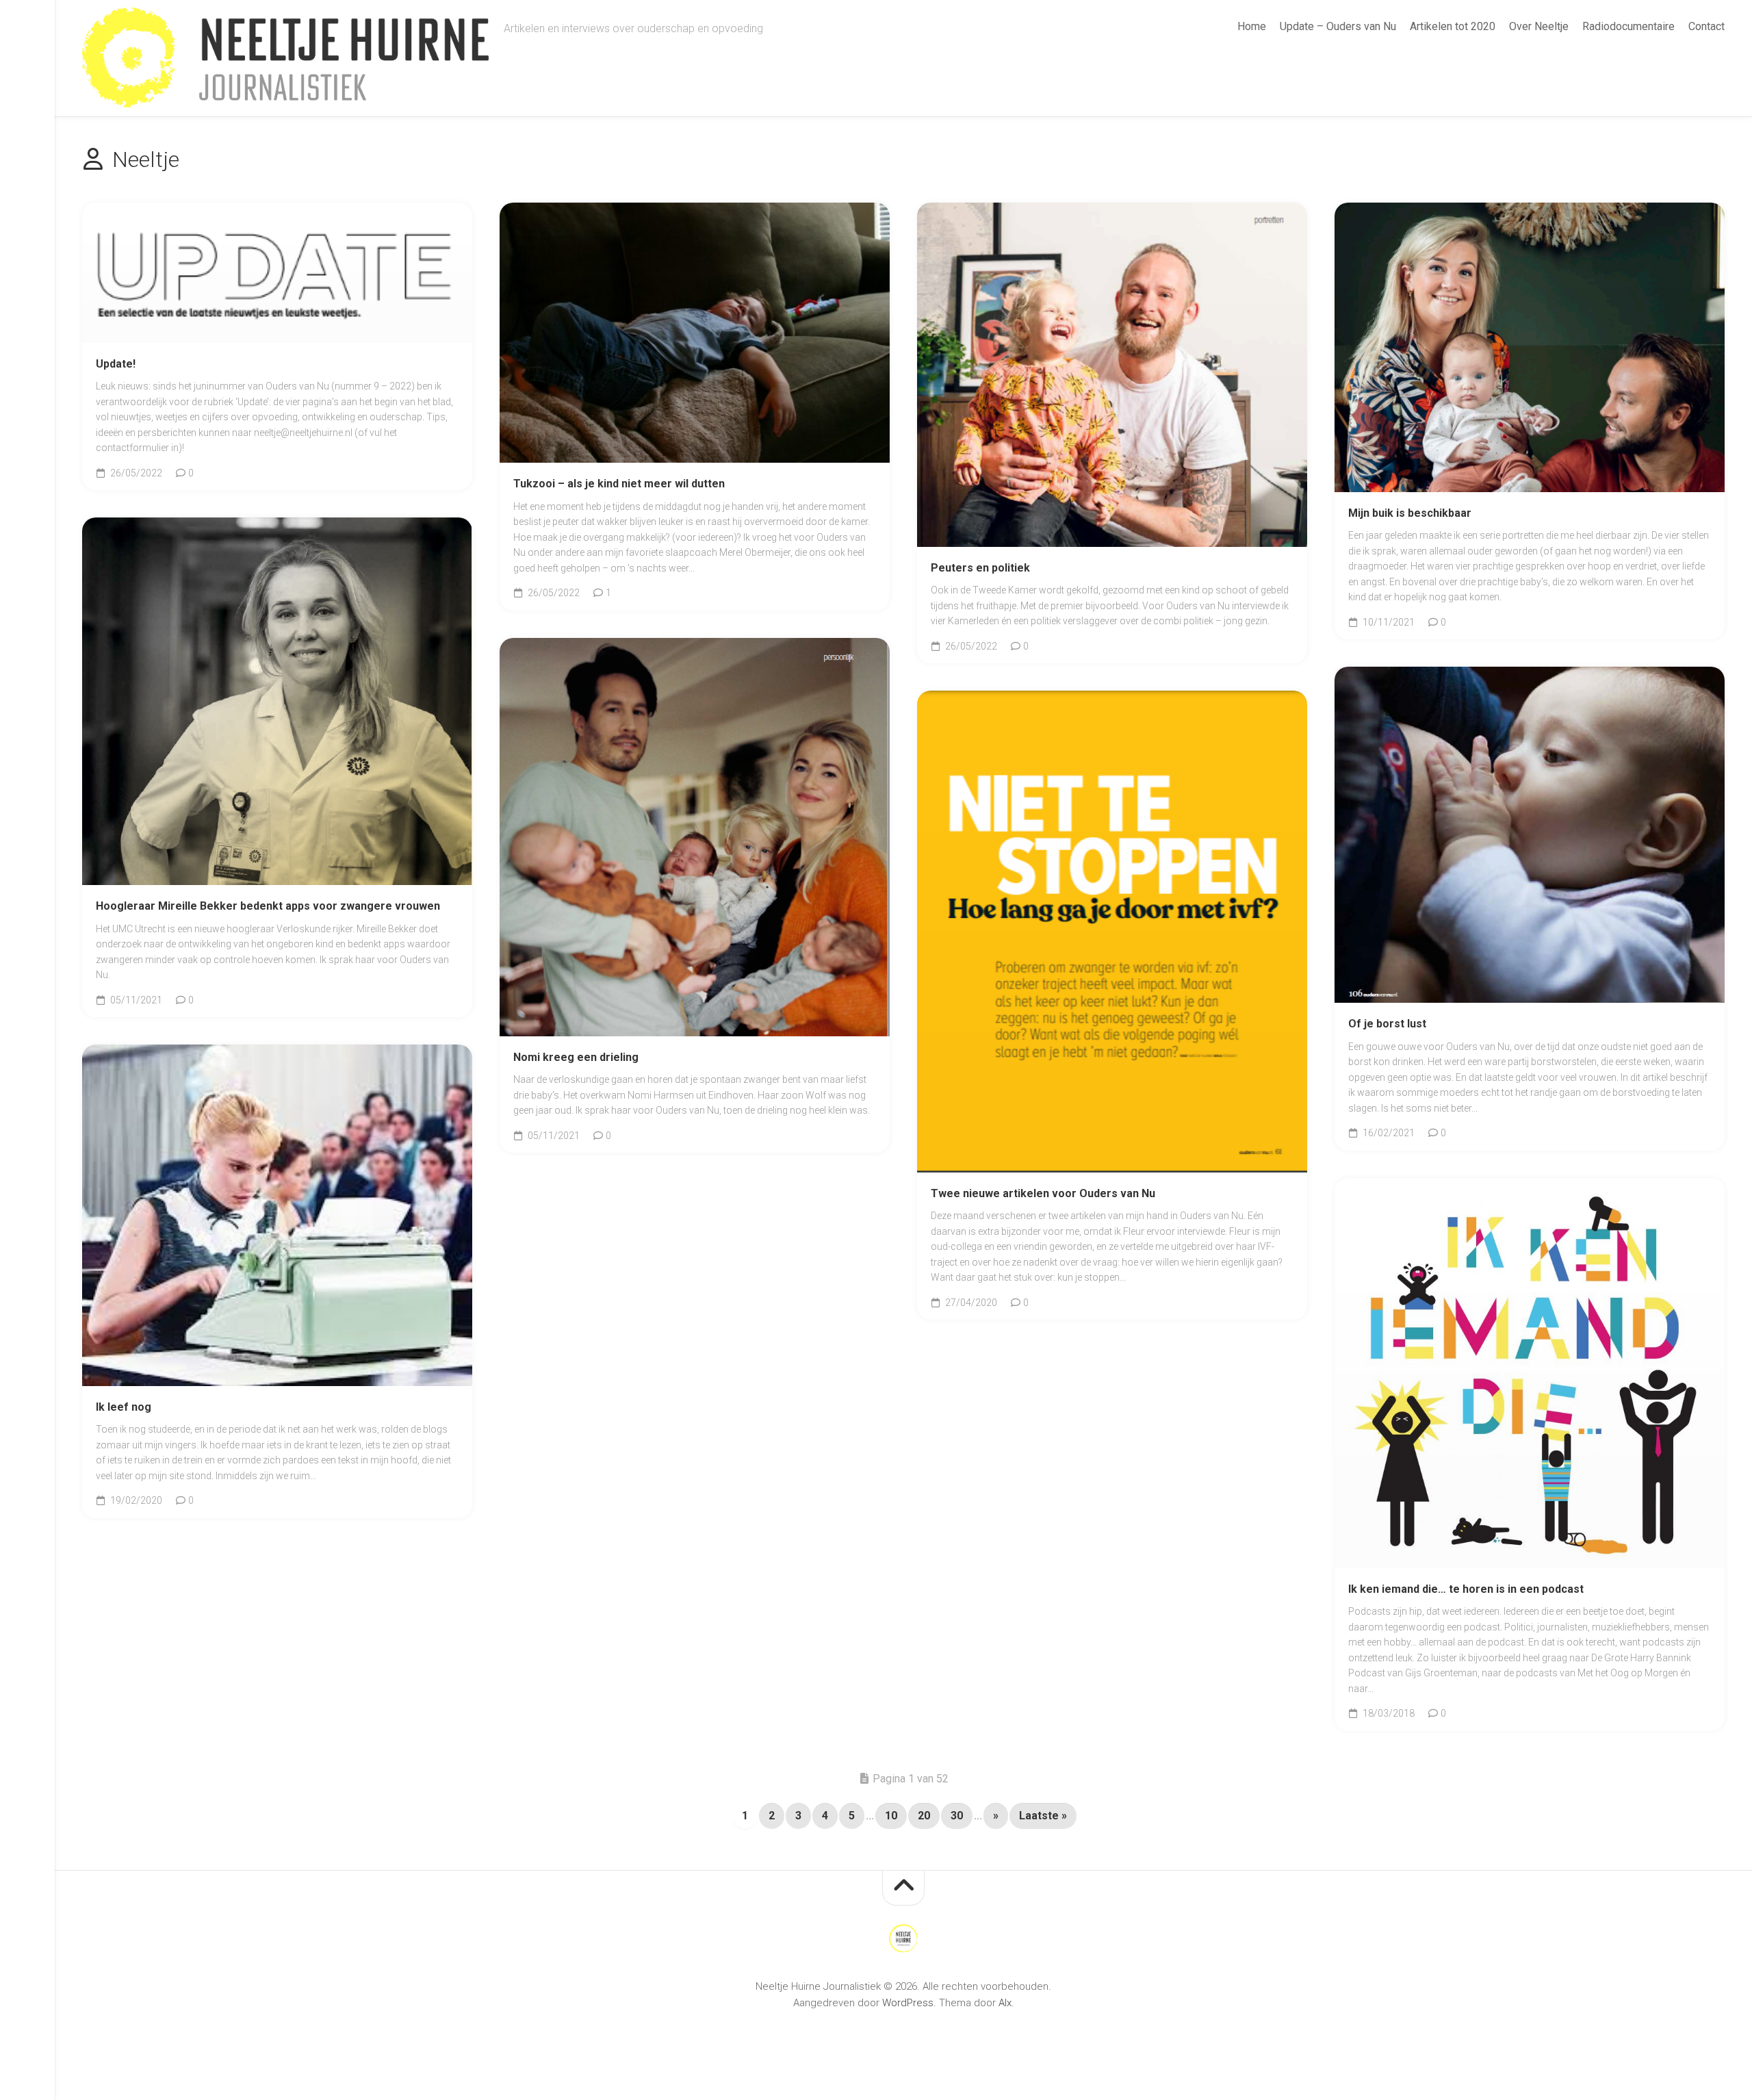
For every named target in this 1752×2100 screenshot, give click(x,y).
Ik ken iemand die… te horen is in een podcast (1466, 1589)
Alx (1005, 2003)
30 (957, 1816)
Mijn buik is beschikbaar (1410, 513)
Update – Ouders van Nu (1338, 26)
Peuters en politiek (980, 568)
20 (924, 1816)
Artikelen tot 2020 (1453, 26)
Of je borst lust (1387, 1024)
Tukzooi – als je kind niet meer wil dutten (619, 484)
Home (1252, 26)
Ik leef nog (124, 1407)
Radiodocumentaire (1628, 26)
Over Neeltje (1539, 26)
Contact (1706, 26)
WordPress (908, 2003)
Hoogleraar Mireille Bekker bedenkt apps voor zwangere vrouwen (268, 906)
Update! (116, 364)
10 (891, 1816)
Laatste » (1043, 1816)
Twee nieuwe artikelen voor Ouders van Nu (1043, 1193)
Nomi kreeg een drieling (576, 1057)
